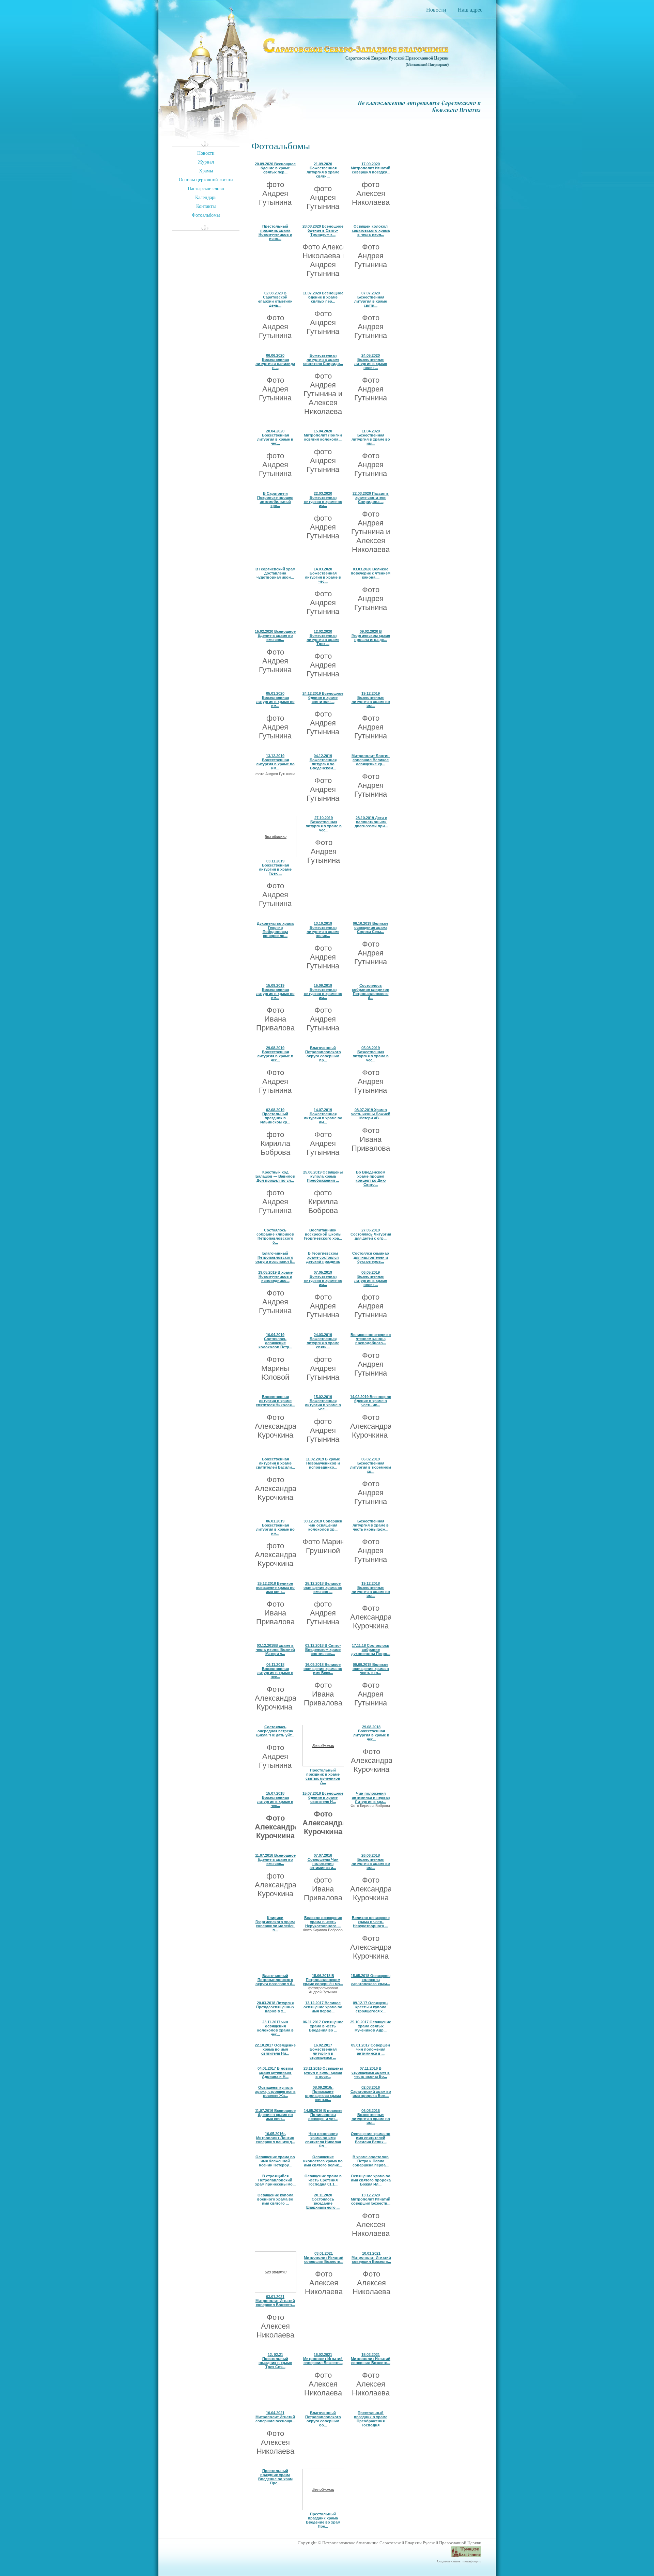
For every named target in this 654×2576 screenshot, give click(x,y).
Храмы (206, 171)
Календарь (206, 197)
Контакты (206, 206)
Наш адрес (470, 10)
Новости (436, 10)
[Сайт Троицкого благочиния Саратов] (466, 2553)
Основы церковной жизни (206, 180)
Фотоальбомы (206, 215)
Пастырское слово (206, 189)
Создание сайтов (449, 2561)
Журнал (206, 162)
